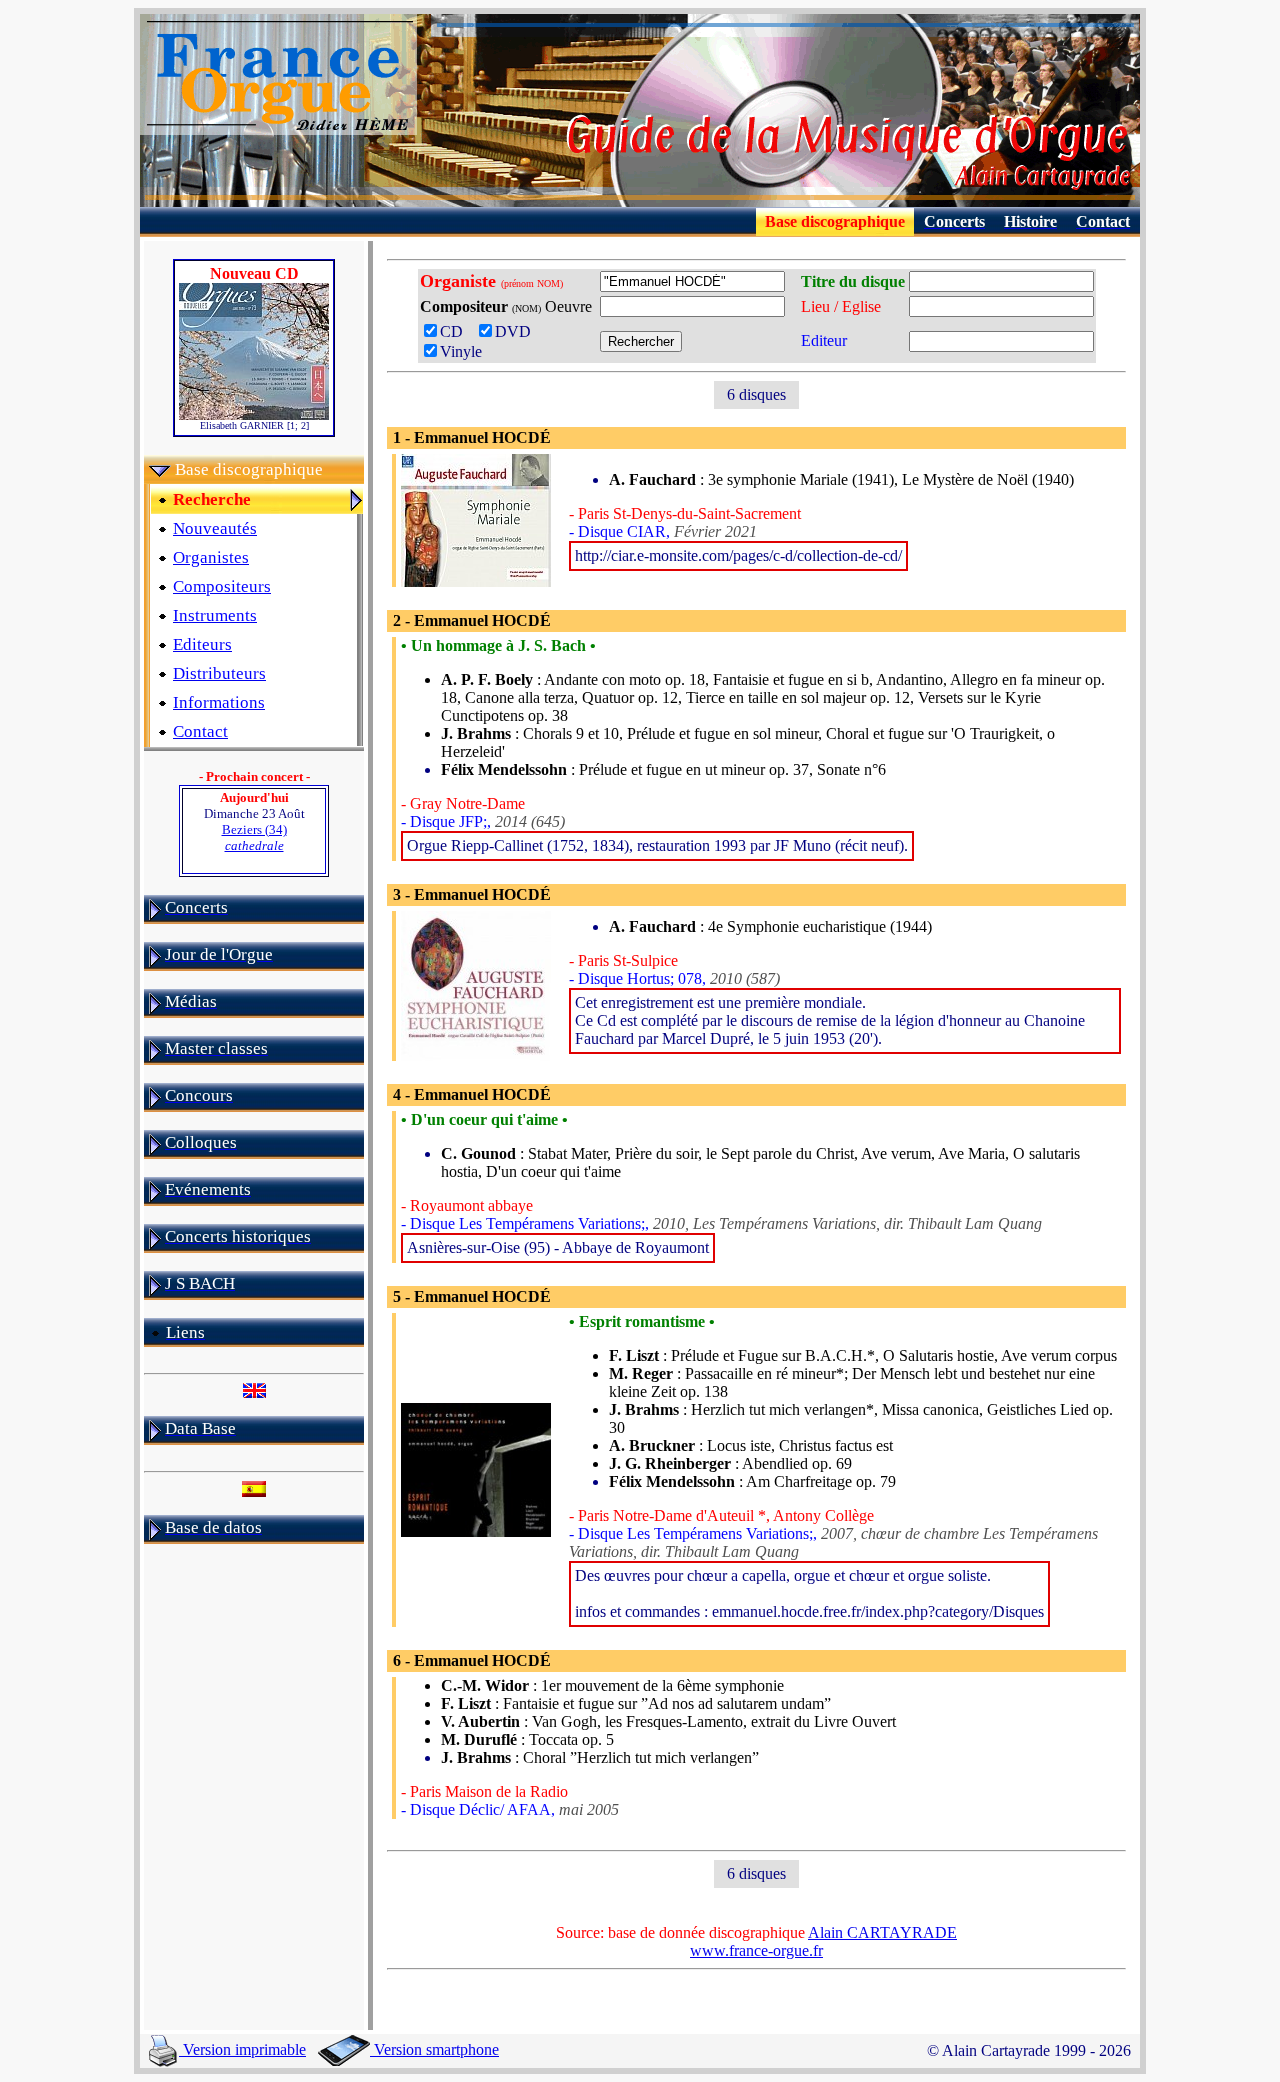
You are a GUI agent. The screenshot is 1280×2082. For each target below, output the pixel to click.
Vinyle (461, 351)
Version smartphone (434, 2049)
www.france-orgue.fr (756, 1950)
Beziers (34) (254, 837)
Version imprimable (242, 2049)
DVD (517, 331)
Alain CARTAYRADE (882, 1932)
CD (457, 331)
